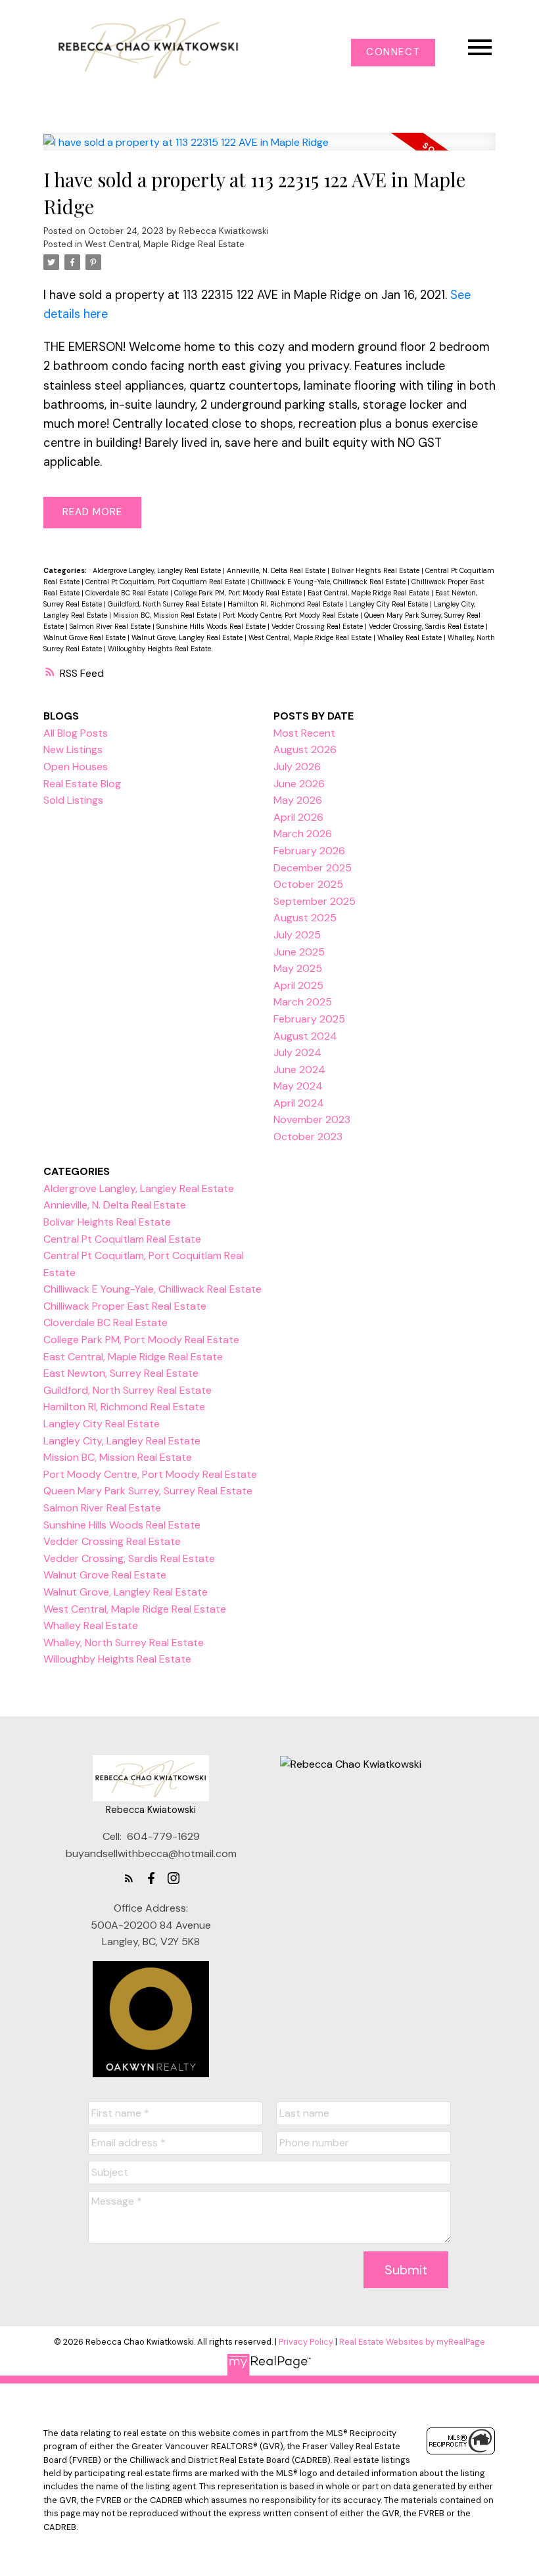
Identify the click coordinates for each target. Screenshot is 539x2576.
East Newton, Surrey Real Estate (121, 1373)
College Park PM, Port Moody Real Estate (239, 593)
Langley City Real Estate (389, 604)
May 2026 (298, 800)
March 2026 (303, 834)
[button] (393, 53)
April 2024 (299, 1103)
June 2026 (299, 784)
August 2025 (305, 918)
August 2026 (305, 749)
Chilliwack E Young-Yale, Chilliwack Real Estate (329, 582)
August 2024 (305, 1036)
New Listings (73, 749)
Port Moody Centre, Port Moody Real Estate (292, 615)
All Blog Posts (76, 733)
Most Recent (304, 733)
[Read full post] (270, 149)
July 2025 (297, 935)
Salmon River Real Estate (111, 626)
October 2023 (308, 1137)
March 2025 (303, 1002)
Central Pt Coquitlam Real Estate (122, 1239)
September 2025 (315, 901)
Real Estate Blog (82, 784)
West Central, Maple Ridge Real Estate (165, 244)
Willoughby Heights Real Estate (159, 649)
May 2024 (298, 1086)
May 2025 (298, 968)
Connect (393, 53)
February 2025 (309, 1019)
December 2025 (313, 868)
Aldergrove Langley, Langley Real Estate (158, 570)
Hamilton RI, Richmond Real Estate (286, 604)
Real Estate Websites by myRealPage (412, 2342)
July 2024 (297, 1052)
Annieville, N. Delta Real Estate (277, 570)
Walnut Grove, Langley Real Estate (188, 637)
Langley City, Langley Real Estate (122, 1441)
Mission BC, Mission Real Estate (166, 615)
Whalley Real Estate (410, 637)
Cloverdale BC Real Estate (128, 593)
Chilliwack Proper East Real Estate (125, 1306)
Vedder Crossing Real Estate (318, 626)
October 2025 (308, 884)
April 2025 (298, 985)
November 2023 (312, 1119)
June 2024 (299, 1069)
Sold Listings (73, 800)
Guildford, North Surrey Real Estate (166, 604)
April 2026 (298, 817)
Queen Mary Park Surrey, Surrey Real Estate (148, 1491)
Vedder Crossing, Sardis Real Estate (427, 626)
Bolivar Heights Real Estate (376, 570)
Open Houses (76, 767)
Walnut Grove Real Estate (85, 637)
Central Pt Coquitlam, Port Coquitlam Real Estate (166, 582)
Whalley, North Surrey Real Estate (124, 1643)
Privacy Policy (306, 2342)
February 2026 (309, 851)
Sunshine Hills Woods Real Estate (212, 626)
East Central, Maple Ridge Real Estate (369, 593)
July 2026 (297, 767)
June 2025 (299, 952)
